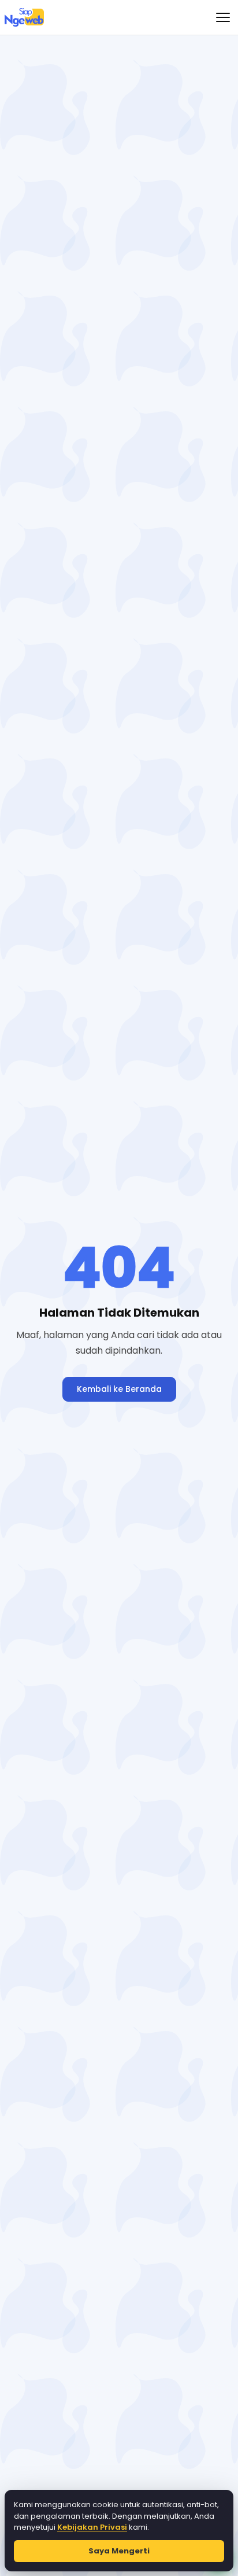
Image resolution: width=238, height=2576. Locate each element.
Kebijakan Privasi (92, 2527)
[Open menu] (223, 17)
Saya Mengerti (119, 2551)
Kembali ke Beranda (119, 1389)
